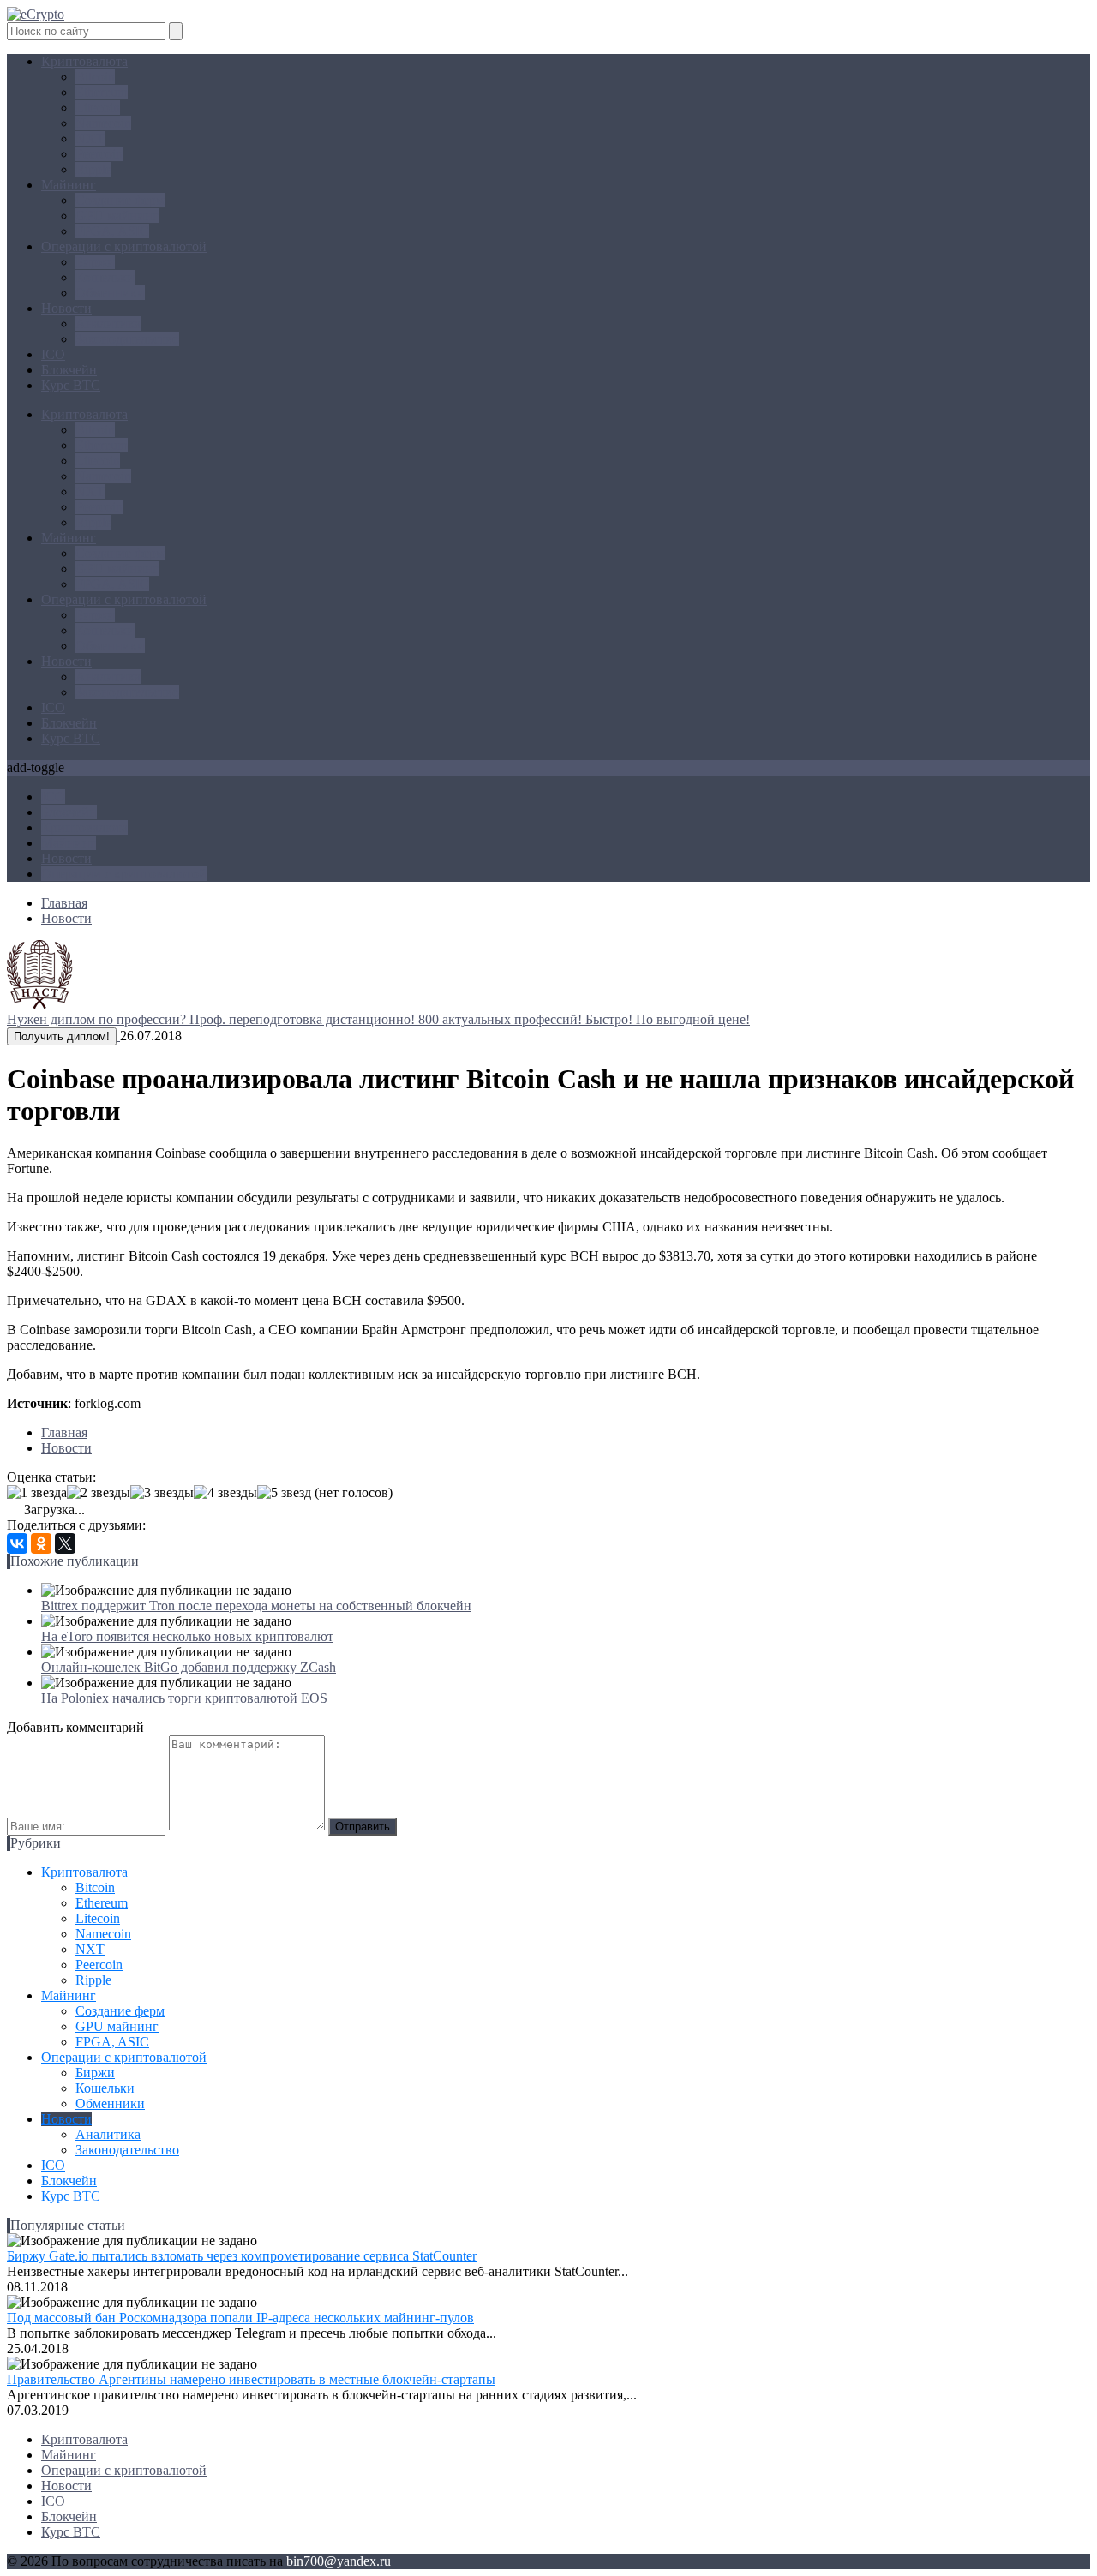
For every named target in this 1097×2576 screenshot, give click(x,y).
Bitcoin (95, 77)
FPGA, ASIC (112, 231)
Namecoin (103, 123)
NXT (90, 138)
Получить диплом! (62, 1036)
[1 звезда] (37, 1493)
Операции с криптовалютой (124, 246)
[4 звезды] (225, 1493)
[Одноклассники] (41, 1543)
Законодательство (127, 339)
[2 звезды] (99, 1493)
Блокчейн (69, 370)
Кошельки (105, 277)
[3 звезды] (162, 1493)
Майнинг (69, 185)
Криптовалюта (84, 61)
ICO (53, 354)
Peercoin (99, 154)
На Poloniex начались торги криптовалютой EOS (184, 1698)
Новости (66, 308)
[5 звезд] (284, 1493)
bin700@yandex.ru (339, 2561)
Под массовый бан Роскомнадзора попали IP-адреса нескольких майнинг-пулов (240, 2318)
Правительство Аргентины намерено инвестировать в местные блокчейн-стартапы (251, 2379)
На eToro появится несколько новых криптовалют (187, 1636)
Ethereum (102, 92)
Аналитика (108, 323)
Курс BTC (71, 385)
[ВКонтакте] (17, 1543)
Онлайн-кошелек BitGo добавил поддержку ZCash (189, 1667)
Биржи (95, 262)
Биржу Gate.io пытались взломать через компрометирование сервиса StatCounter (242, 2256)
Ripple (93, 169)
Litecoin (98, 108)
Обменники (110, 293)
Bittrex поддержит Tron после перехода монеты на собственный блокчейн (256, 1606)
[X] (65, 1543)
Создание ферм (120, 200)
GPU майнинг (117, 216)
